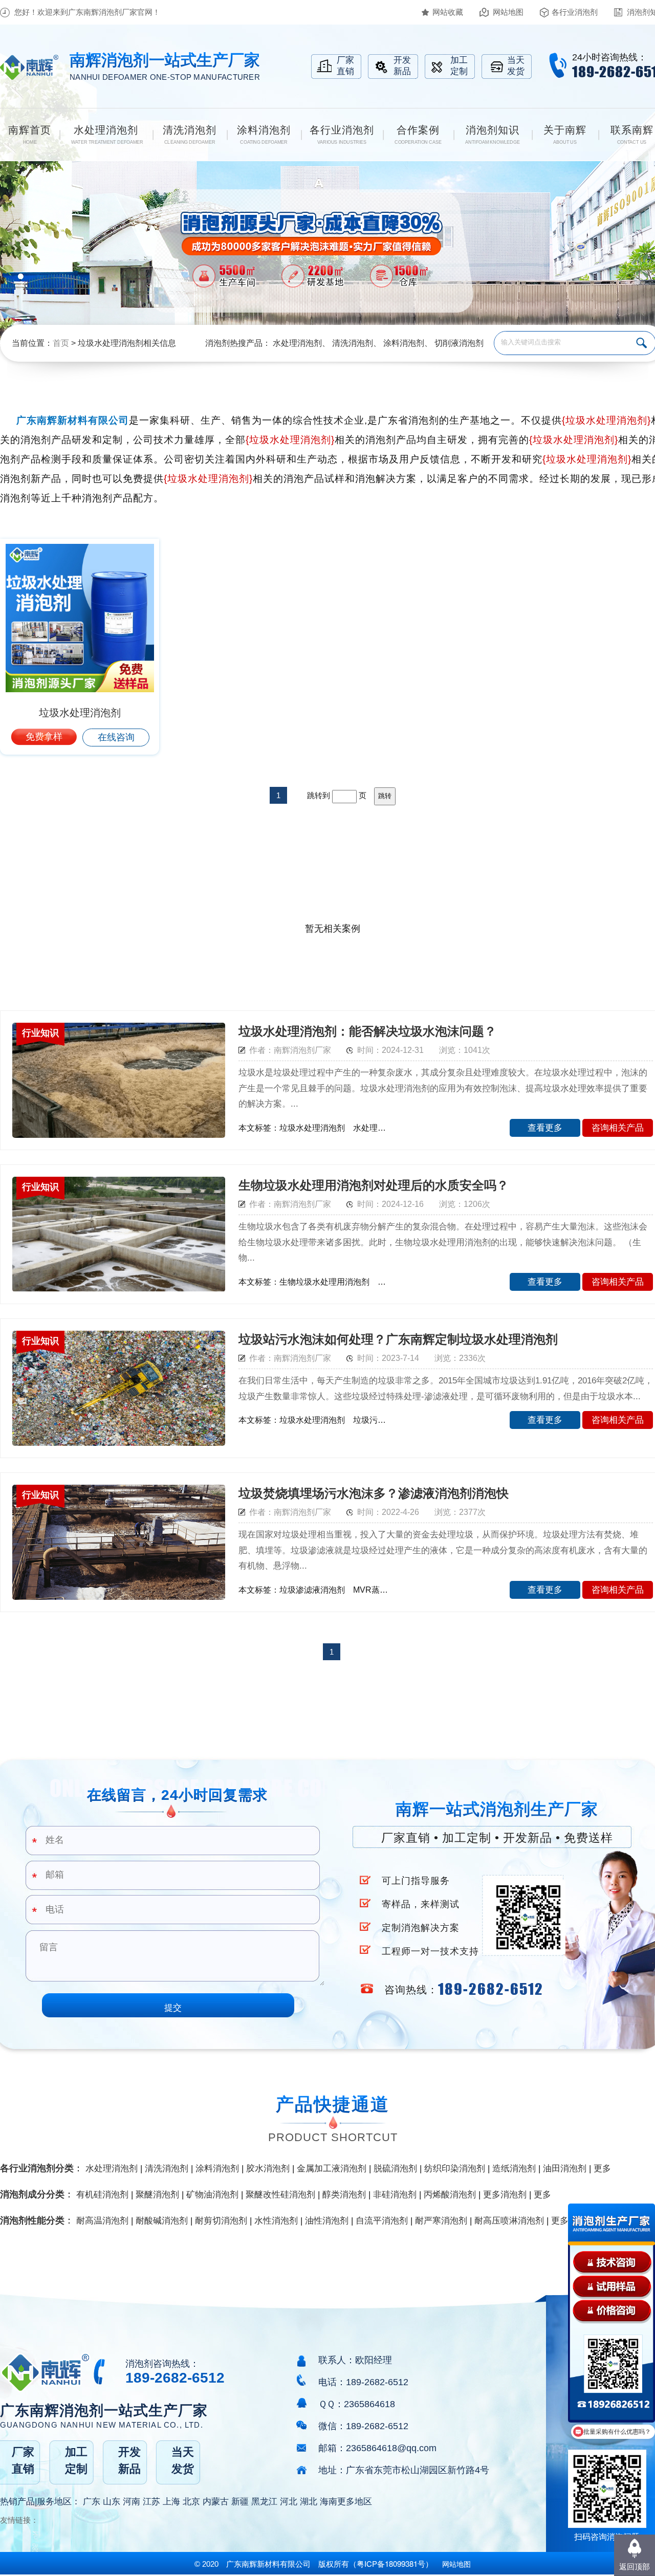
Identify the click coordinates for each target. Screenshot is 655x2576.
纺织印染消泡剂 (455, 2168)
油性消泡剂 (327, 2221)
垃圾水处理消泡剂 (80, 713)
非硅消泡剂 (395, 2195)
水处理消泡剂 (297, 343)
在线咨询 (116, 737)
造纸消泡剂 (514, 2168)
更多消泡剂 (505, 2195)
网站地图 (508, 12)
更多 (602, 2168)
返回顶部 (635, 2567)
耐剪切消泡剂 (221, 2221)
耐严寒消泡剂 (441, 2221)
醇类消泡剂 (344, 2195)
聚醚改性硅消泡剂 (280, 2195)
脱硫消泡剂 (395, 2168)
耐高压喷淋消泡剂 (509, 2221)
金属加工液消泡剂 (332, 2168)
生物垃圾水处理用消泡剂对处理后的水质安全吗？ (374, 1185)
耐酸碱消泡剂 (162, 2221)
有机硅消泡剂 (102, 2195)
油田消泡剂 (565, 2168)
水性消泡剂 (276, 2221)
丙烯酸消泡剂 (450, 2195)
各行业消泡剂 (575, 12)
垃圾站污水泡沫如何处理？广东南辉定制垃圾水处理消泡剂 (398, 1339)
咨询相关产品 (618, 1128)
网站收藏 (448, 12)
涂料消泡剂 (404, 343)
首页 (61, 343)
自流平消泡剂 (382, 2221)
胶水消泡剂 (268, 2168)
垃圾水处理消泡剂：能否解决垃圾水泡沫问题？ (367, 1031)
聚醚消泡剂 (157, 2195)
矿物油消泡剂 (212, 2195)
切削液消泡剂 (459, 343)
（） (391, 2564)
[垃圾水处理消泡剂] (80, 618)
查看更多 (545, 1128)
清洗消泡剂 (353, 343)
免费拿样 (44, 737)
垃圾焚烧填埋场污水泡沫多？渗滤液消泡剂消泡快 (374, 1493)
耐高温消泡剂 (102, 2221)
